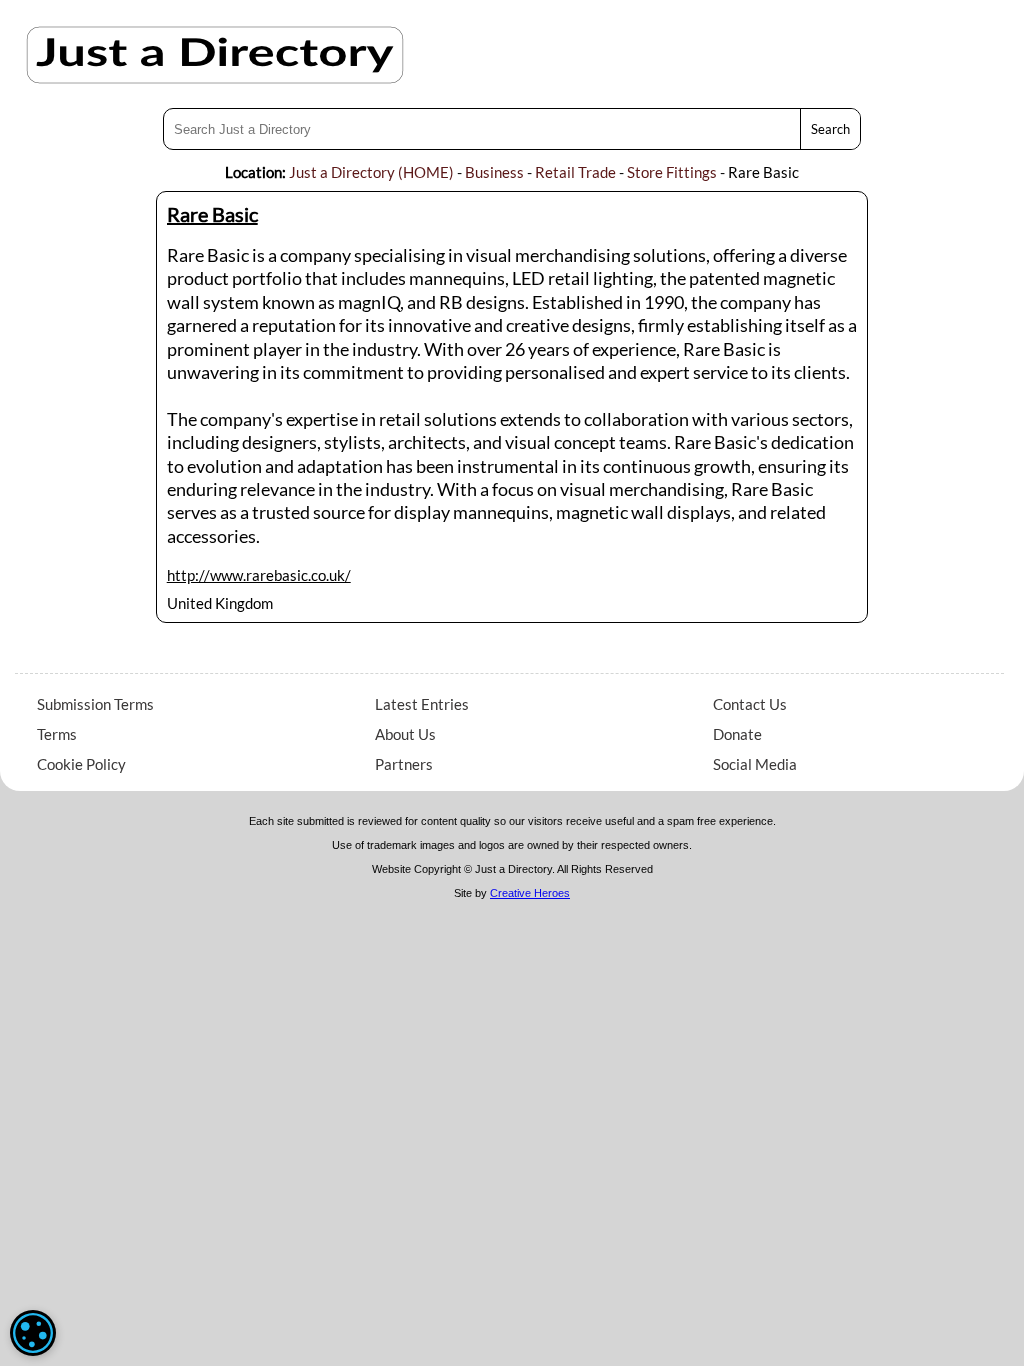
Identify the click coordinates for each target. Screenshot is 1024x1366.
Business (494, 172)
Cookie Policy (81, 764)
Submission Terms (95, 704)
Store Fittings (672, 172)
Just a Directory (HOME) (371, 172)
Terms (57, 734)
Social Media (755, 764)
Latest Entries (422, 704)
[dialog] (33, 1333)
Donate (737, 734)
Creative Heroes (530, 893)
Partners (404, 764)
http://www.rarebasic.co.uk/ (259, 575)
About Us (405, 734)
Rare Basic (212, 214)
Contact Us (750, 704)
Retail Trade (575, 172)
